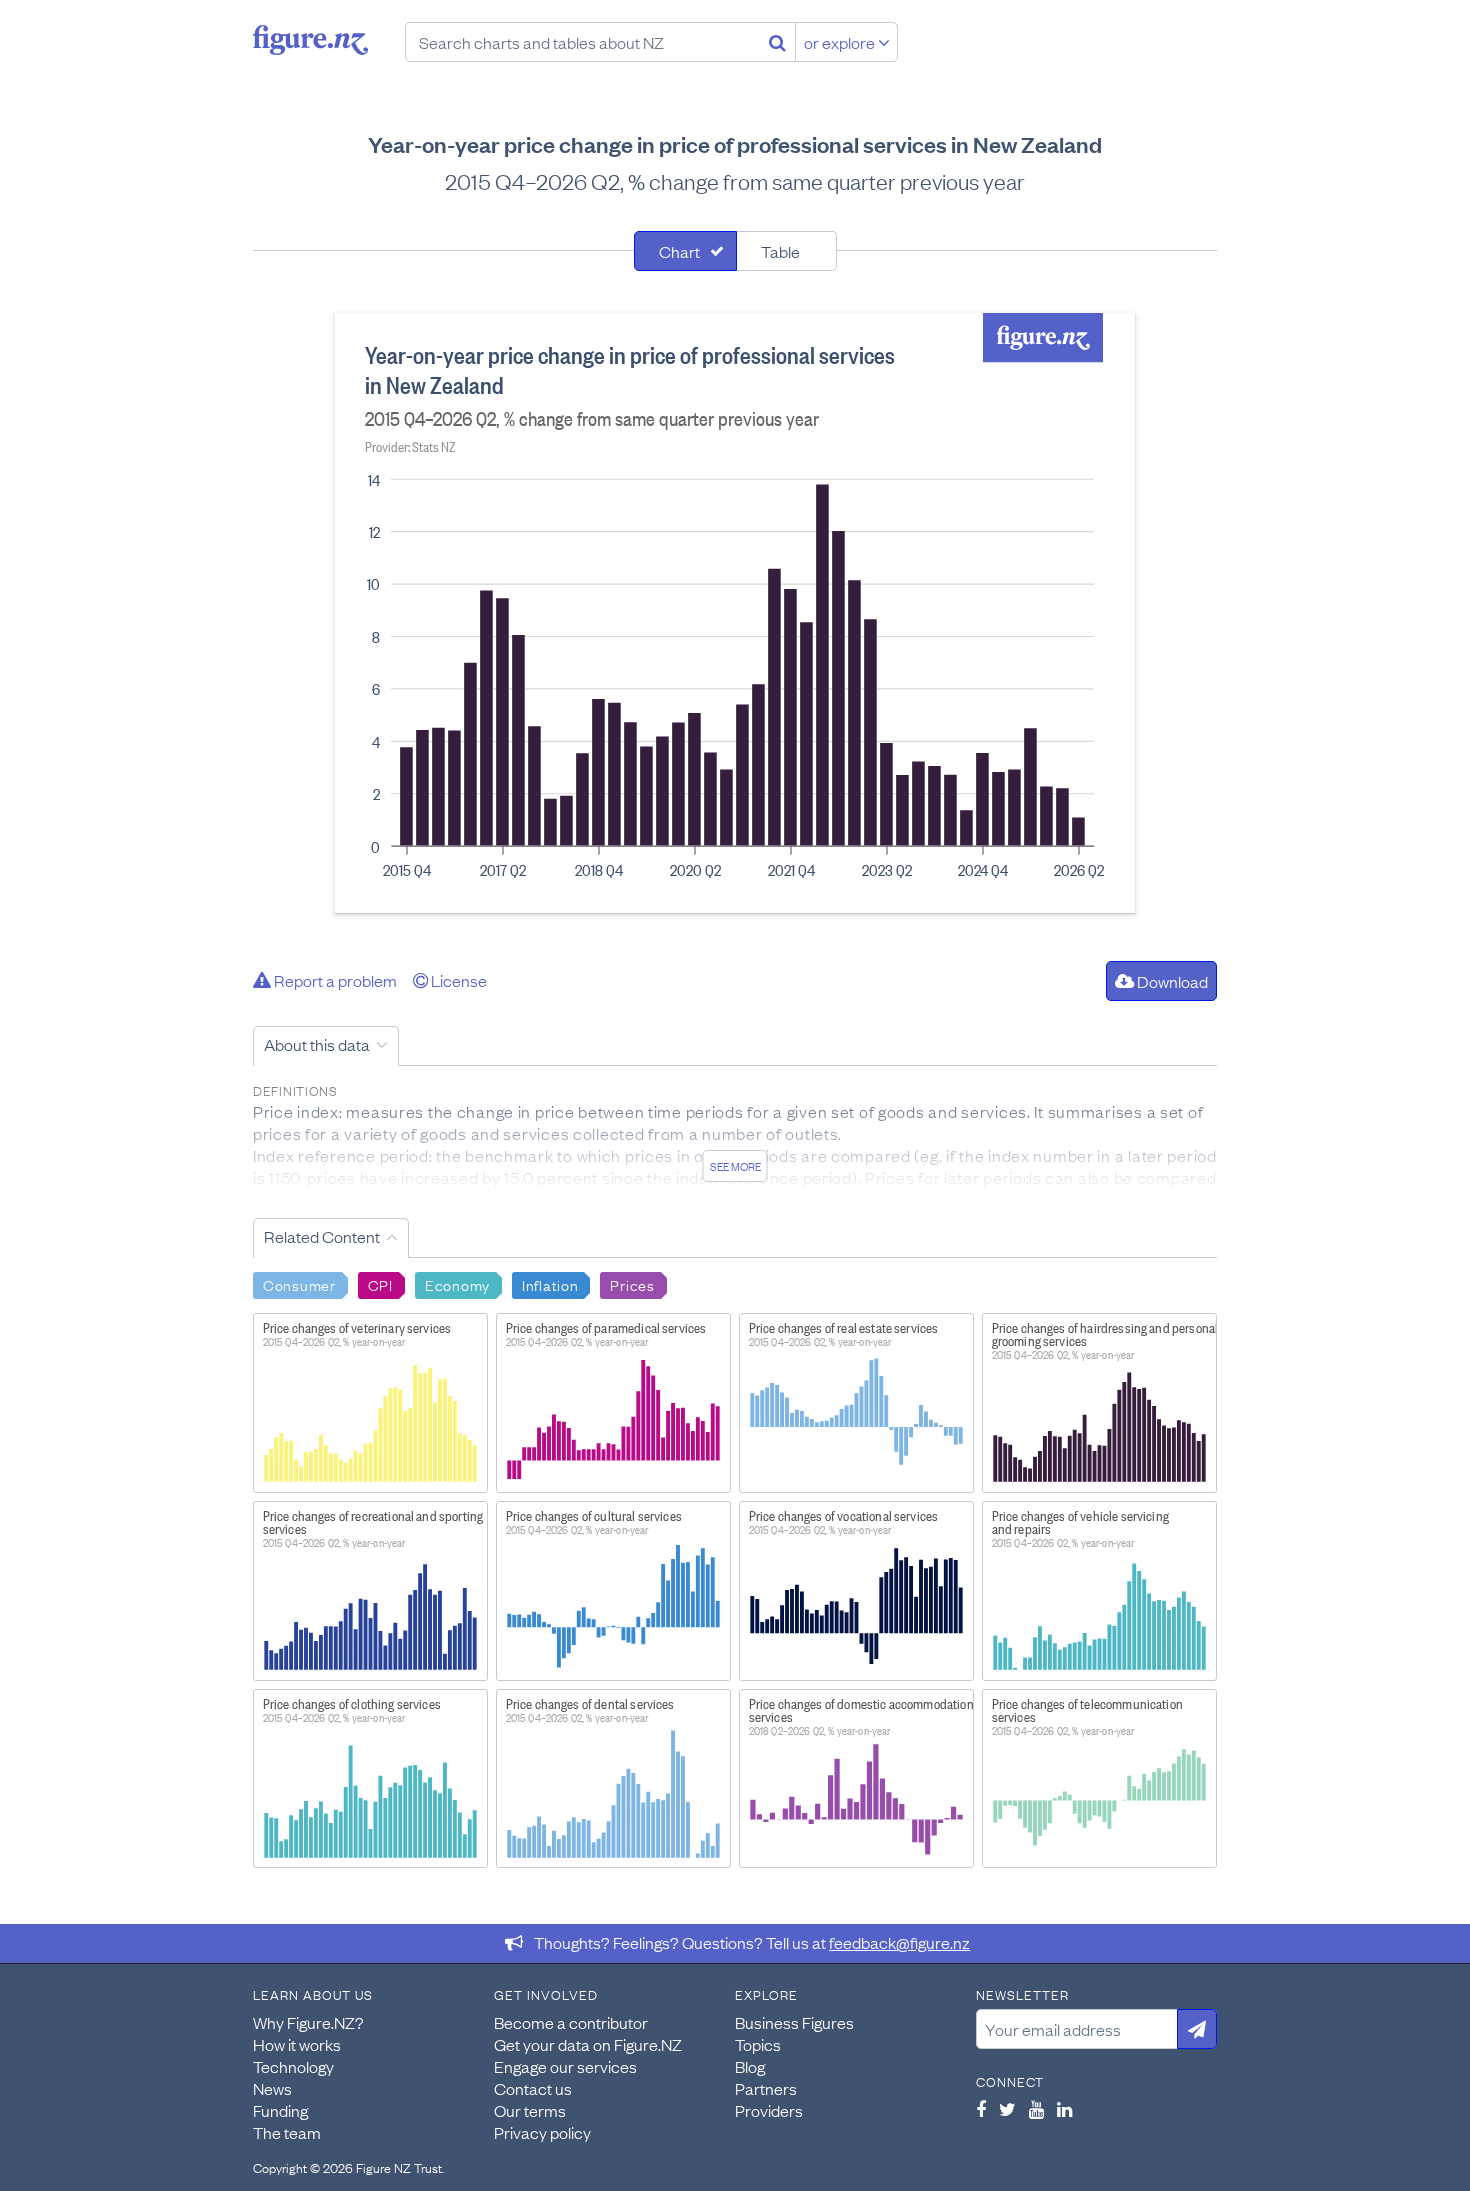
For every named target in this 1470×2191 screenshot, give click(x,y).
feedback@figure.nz (899, 1942)
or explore (841, 42)
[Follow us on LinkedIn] (1064, 2109)
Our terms (530, 2110)
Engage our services (565, 2066)
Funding (280, 2110)
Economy (457, 1284)
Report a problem (334, 980)
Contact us (533, 2088)
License (457, 980)
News (272, 2088)
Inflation (550, 1284)
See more (735, 1166)
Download (1171, 981)
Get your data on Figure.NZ (588, 2044)
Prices (632, 1284)
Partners (766, 2088)
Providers (769, 2110)
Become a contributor (571, 2022)
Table (780, 251)
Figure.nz (310, 40)
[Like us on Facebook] (981, 2109)
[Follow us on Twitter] (1007, 2109)
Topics (758, 2044)
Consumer (299, 1284)
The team (287, 2132)
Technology (293, 2066)
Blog (750, 2066)
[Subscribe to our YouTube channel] (1036, 2109)
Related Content (322, 1236)
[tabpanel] (735, 613)
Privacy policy (542, 2132)
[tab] (685, 251)
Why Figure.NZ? (308, 2022)
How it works (297, 2044)
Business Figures (794, 2022)
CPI (380, 1284)
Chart (679, 251)
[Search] (777, 42)
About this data (317, 1044)
